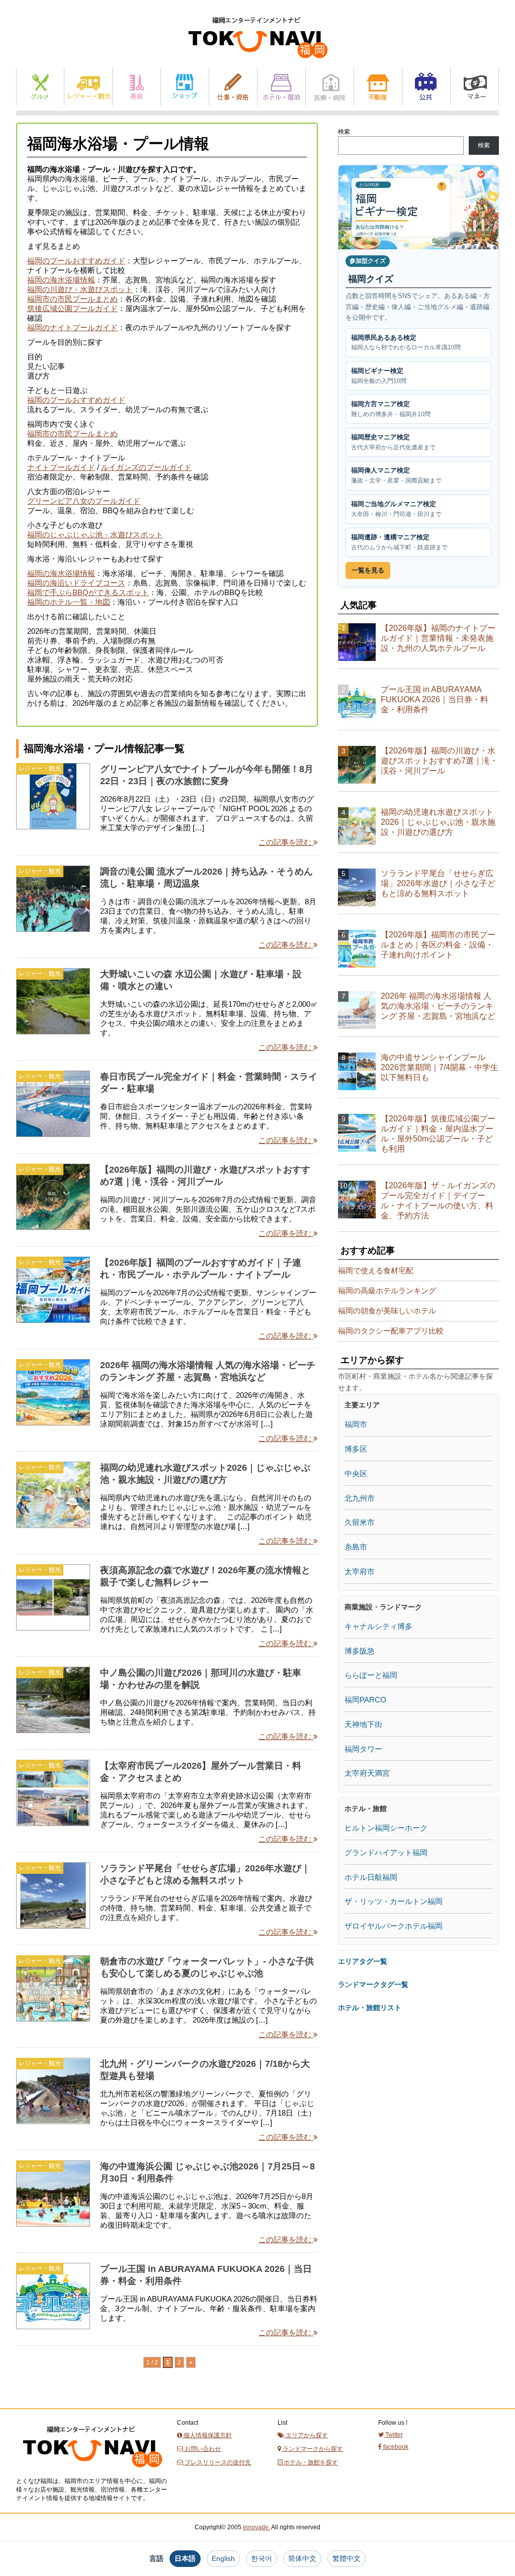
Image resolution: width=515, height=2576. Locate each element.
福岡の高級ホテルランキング (387, 1291)
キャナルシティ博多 (378, 1626)
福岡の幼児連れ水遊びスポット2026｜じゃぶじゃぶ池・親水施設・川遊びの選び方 (438, 822)
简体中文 (302, 2558)
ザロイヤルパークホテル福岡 (394, 1926)
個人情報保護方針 (207, 2435)
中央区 (356, 1473)
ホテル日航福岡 (371, 1877)
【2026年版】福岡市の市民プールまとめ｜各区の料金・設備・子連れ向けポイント (438, 945)
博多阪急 (360, 1651)
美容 (137, 87)
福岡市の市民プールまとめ (72, 299)
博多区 (356, 1449)
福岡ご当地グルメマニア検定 (396, 509)
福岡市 (356, 1424)
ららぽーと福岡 (371, 1675)
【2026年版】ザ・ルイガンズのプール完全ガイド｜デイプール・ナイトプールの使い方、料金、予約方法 (438, 1201)
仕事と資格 (233, 87)
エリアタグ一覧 (363, 1961)
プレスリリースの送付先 (217, 2462)
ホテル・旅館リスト (370, 2008)
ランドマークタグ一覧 (373, 1984)
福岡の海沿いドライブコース (76, 583)
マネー (475, 87)
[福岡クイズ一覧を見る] (418, 207)
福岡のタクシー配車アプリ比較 (391, 1331)
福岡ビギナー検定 (379, 376)
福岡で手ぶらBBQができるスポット (88, 592)
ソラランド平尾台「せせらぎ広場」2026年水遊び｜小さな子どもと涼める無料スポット (438, 883)
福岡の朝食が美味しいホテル (387, 1311)
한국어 (262, 2558)
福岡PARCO (365, 1700)
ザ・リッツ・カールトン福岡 (394, 1901)
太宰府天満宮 (367, 1773)
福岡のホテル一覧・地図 (69, 602)
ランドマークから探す (312, 2449)
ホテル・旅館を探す (310, 2462)
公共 (426, 87)
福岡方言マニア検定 (391, 409)
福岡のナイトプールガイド (72, 327)
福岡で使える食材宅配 (376, 1270)
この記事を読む (286, 842)
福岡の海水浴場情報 (61, 280)
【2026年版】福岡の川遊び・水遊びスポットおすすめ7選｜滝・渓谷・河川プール (439, 761)
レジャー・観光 (88, 87)
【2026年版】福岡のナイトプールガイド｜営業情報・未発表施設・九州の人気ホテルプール (438, 638)
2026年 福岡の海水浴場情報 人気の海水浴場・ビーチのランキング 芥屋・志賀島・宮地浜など (438, 1006)
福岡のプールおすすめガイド (76, 261)
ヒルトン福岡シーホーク (386, 1828)
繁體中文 (347, 2558)
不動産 (378, 87)
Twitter (393, 2435)
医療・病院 (330, 87)
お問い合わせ (202, 2449)
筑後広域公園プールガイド (72, 308)
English (223, 2558)
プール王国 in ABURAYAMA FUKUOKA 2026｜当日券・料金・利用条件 (435, 699)
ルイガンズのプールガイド (146, 467)
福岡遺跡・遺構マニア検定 (399, 542)
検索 (344, 132)
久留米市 (360, 1522)
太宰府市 (360, 1571)
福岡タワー (363, 1749)
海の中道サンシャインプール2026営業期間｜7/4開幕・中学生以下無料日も (440, 1067)
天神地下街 (363, 1724)
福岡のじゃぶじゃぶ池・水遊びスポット (95, 535)
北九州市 (360, 1498)
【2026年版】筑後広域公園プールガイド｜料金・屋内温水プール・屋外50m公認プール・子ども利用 (438, 1134)
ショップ (185, 87)
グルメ (40, 87)
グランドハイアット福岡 (386, 1852)
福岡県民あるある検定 (406, 343)
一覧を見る (368, 570)
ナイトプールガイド (61, 467)
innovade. (256, 2527)
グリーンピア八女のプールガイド (84, 501)
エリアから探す (306, 2435)
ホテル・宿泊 (281, 87)
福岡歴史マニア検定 (393, 442)
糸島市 (356, 1547)
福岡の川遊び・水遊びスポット (80, 289)
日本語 (185, 2558)
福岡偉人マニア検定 (396, 475)
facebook (395, 2447)
